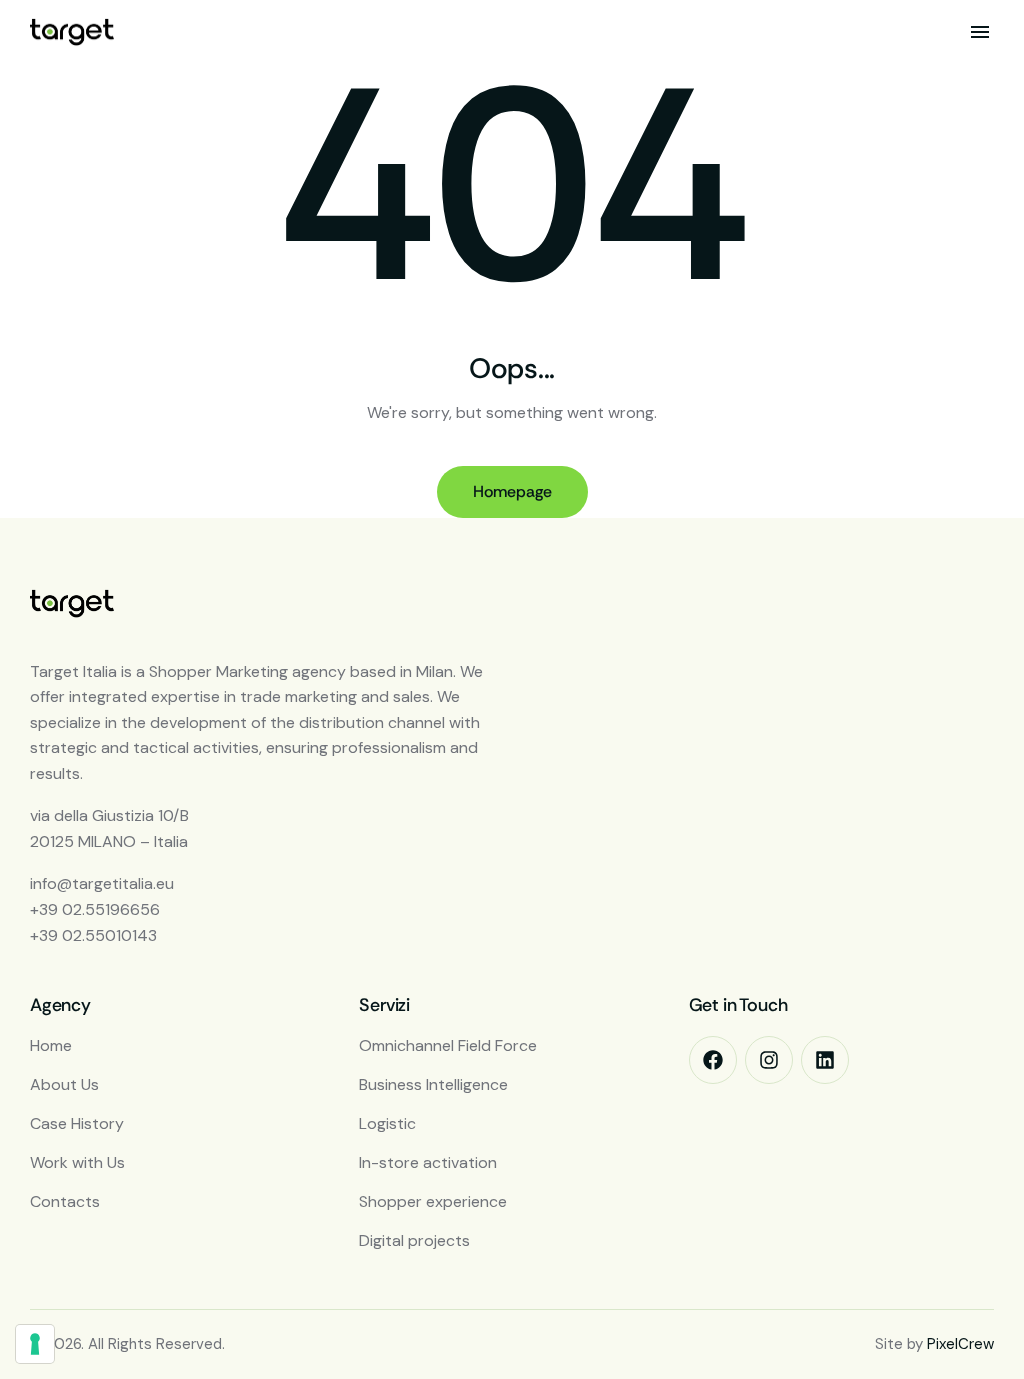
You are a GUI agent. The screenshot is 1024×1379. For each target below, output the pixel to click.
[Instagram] (769, 1060)
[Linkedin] (825, 1060)
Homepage (512, 491)
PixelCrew (960, 1344)
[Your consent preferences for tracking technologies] (35, 1344)
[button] (980, 32)
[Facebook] (713, 1060)
